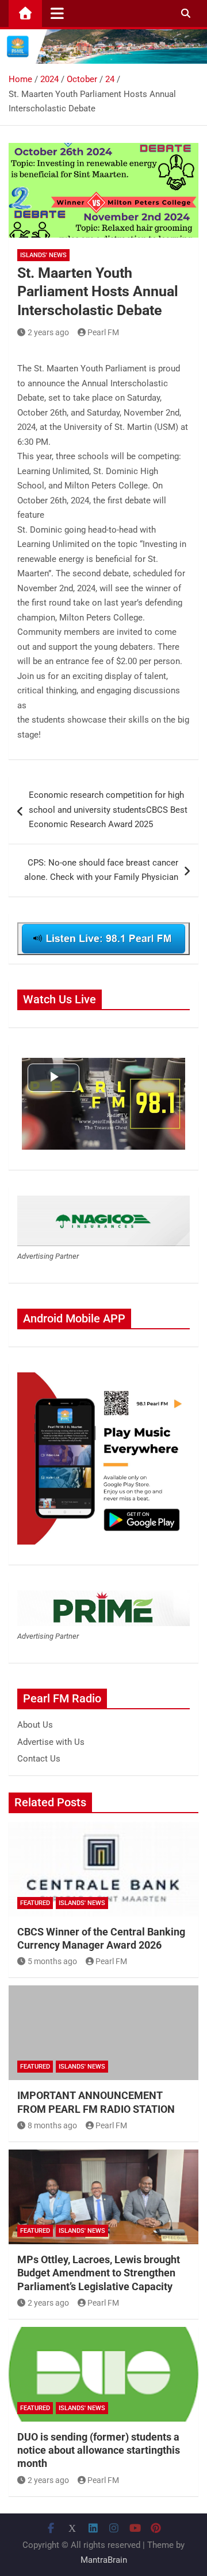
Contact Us (39, 1759)
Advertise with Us (51, 1742)
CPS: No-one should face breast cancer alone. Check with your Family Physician (101, 870)
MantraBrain (104, 2560)
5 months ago (52, 1961)
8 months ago (52, 2125)
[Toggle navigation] (57, 13)
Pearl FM (103, 332)
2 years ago (48, 332)
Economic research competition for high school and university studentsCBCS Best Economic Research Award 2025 (108, 810)
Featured (35, 1903)
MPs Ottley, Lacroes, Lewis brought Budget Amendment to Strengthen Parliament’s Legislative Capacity (99, 2273)
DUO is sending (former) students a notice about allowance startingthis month (99, 2450)
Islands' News (43, 255)
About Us (35, 1725)
